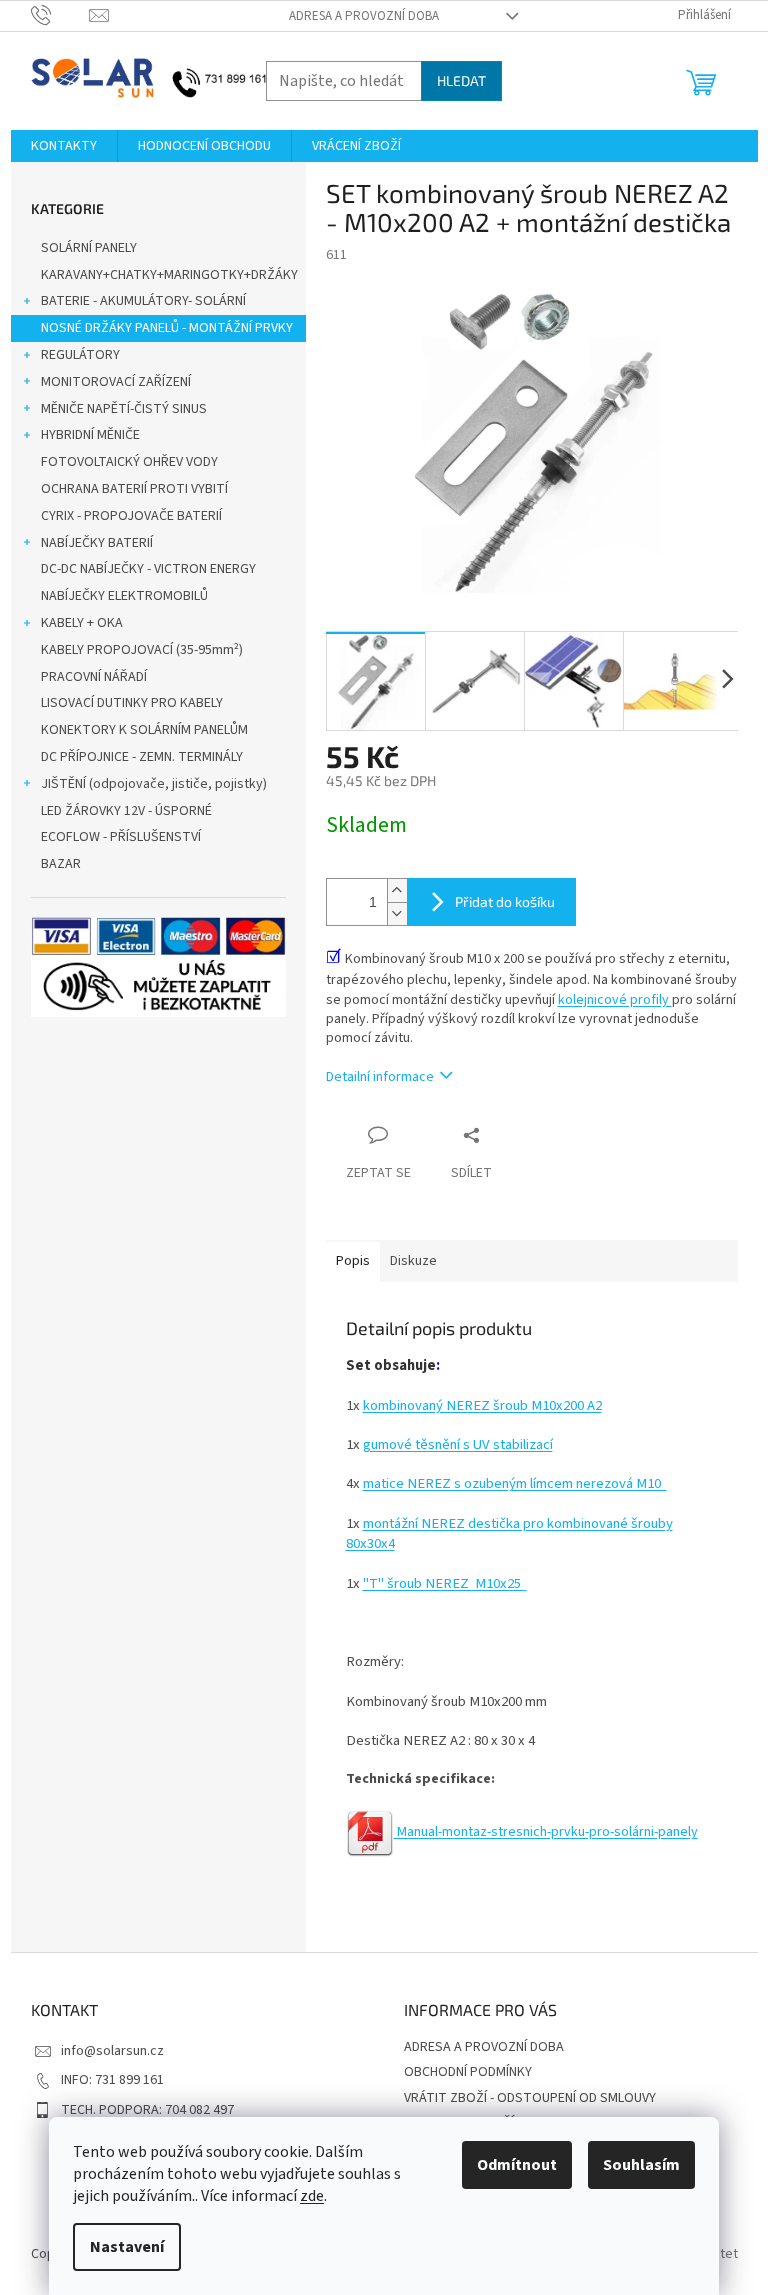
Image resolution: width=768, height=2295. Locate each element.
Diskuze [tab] (413, 1261)
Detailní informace (380, 1077)
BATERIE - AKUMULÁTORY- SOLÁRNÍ (143, 301)
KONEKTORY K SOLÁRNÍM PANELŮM (144, 730)
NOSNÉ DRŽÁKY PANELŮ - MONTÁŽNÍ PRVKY (167, 328)
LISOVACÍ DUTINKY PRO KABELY (132, 703)
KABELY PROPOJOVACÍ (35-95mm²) (142, 650)
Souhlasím (641, 2165)
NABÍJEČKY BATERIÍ (97, 543)
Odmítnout (517, 2165)
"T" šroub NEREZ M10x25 (443, 1583)
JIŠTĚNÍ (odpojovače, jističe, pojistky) (154, 784)
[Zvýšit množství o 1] (397, 890)
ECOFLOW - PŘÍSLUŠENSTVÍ (121, 837)
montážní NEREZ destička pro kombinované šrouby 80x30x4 (509, 1533)
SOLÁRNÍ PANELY (89, 248)
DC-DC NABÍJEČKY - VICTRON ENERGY (148, 569)
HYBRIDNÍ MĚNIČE (90, 435)
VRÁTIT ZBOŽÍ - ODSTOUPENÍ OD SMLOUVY (530, 2098)
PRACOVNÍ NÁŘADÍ (94, 677)
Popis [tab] (353, 1261)
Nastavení (127, 2247)
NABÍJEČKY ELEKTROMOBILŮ (124, 596)
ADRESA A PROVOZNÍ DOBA (364, 16)
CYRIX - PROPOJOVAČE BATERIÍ (131, 516)
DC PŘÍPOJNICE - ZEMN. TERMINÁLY (142, 757)
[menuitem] (64, 146)
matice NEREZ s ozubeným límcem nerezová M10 (515, 1483)
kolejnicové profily (615, 1000)
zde (312, 2196)
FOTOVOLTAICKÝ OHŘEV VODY (129, 462)
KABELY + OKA (82, 623)
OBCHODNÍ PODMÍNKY (468, 2072)
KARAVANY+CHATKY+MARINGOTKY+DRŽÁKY (169, 275)
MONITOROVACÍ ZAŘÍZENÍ (116, 382)
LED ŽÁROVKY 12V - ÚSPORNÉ (126, 811)
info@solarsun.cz (112, 2051)
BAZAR (61, 864)
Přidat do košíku (505, 901)
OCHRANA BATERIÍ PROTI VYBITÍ (134, 489)
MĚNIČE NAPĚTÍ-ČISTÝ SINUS (124, 409)
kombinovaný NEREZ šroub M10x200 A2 (482, 1405)
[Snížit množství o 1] (397, 913)
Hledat (461, 80)
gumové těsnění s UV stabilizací (458, 1444)
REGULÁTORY (80, 355)
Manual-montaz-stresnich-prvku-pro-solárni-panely (546, 1832)
